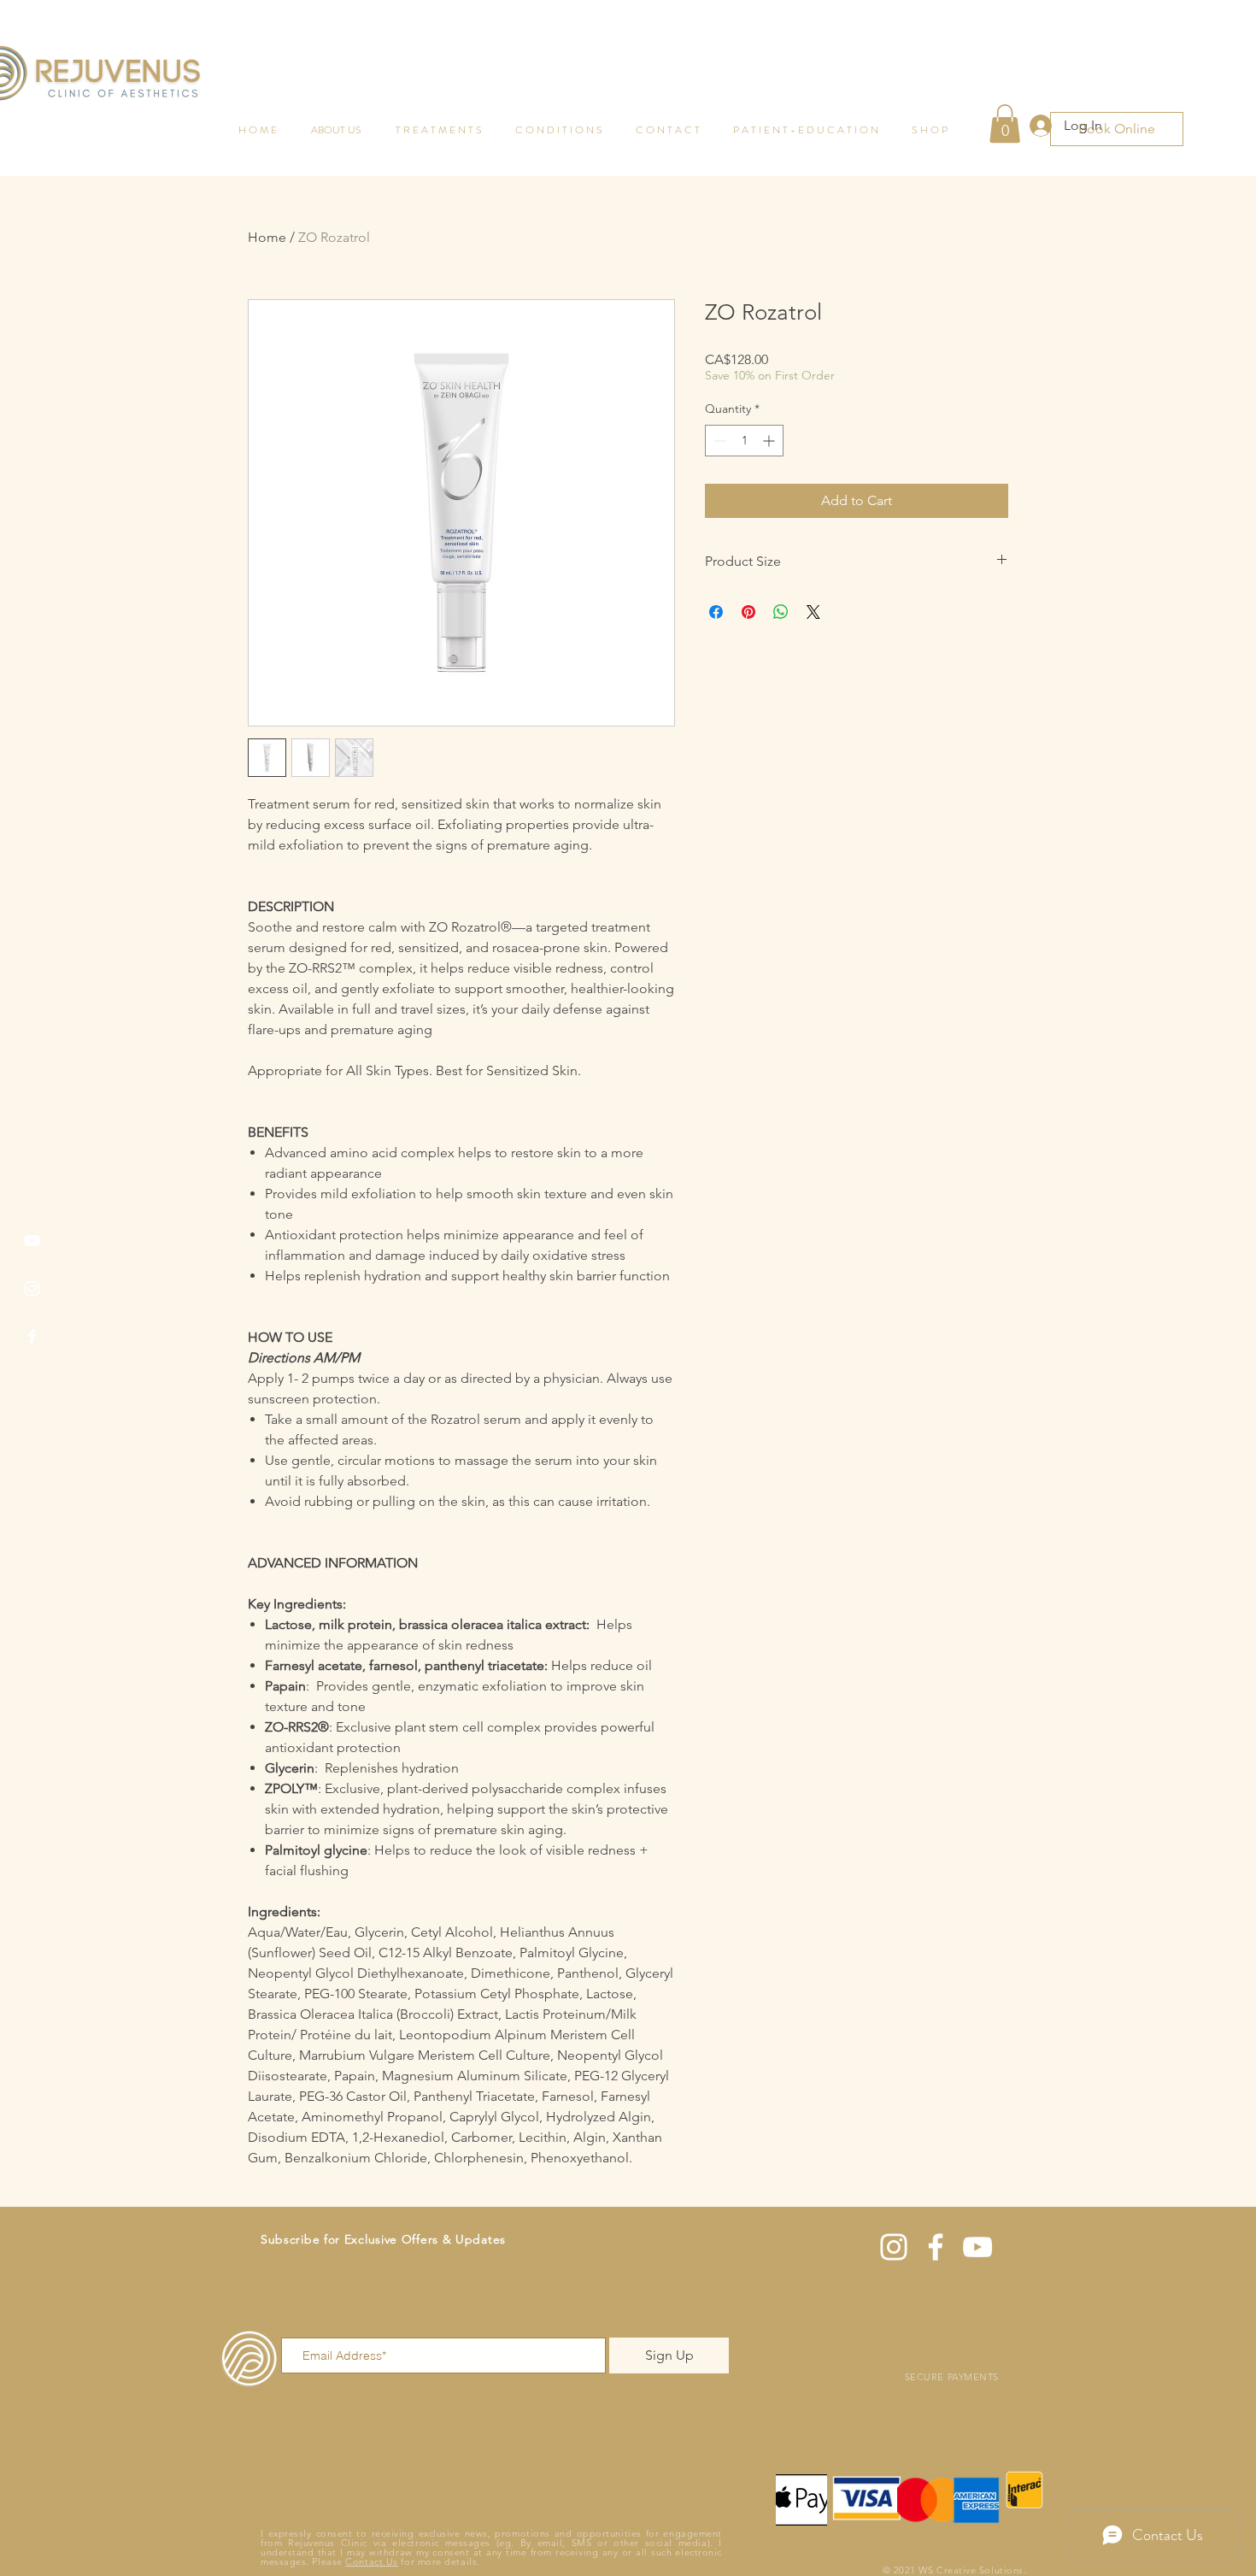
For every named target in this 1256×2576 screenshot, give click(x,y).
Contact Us (372, 2561)
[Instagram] (32, 1288)
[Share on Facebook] (716, 612)
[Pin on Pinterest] (748, 612)
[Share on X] (813, 612)
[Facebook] (32, 1336)
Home (267, 237)
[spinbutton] (744, 441)
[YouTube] (32, 1241)
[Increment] (770, 441)
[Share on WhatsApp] (781, 612)
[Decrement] (718, 441)
